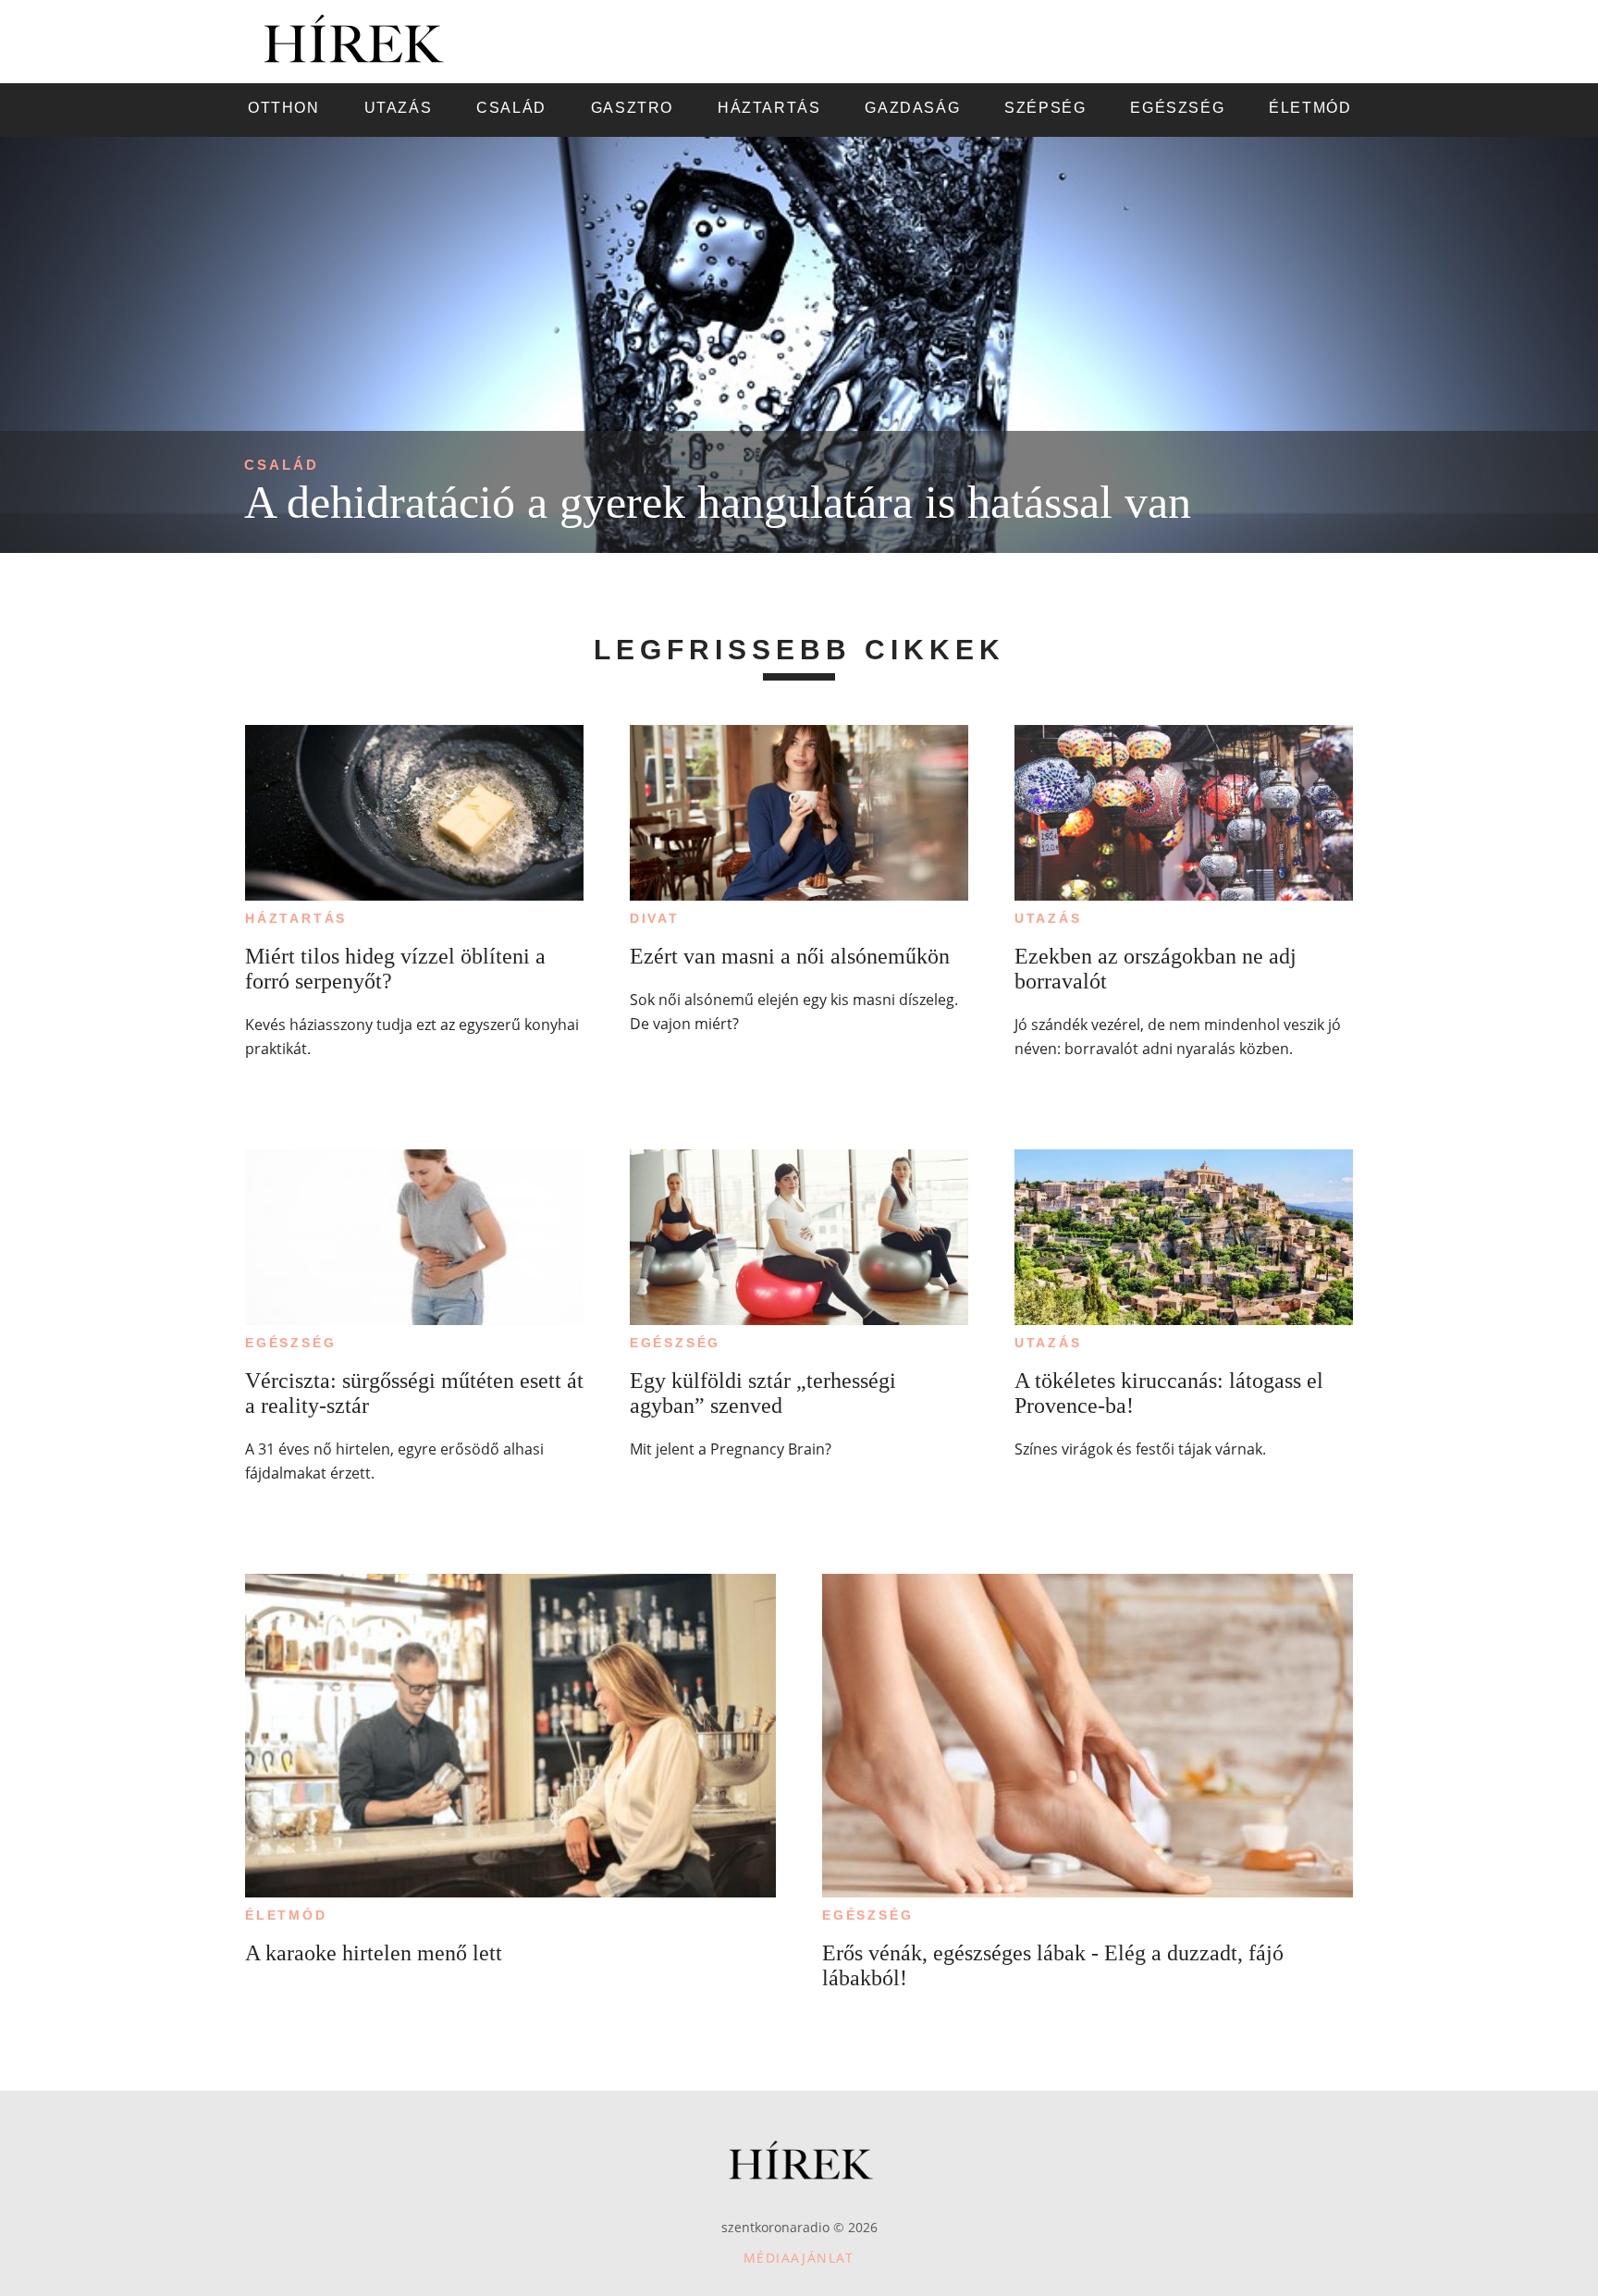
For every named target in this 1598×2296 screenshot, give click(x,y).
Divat (655, 918)
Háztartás (296, 918)
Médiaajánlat (799, 2258)
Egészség (290, 1343)
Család (282, 465)
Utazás (1048, 918)
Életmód (286, 1915)
